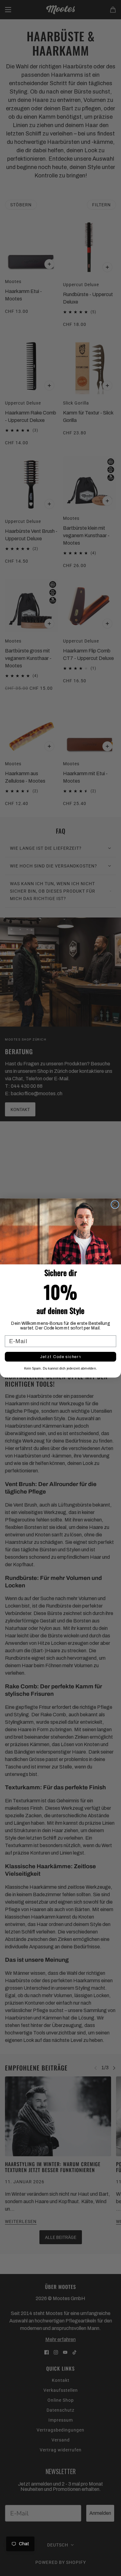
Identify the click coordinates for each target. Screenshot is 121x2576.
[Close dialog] (115, 1204)
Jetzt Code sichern (61, 1357)
